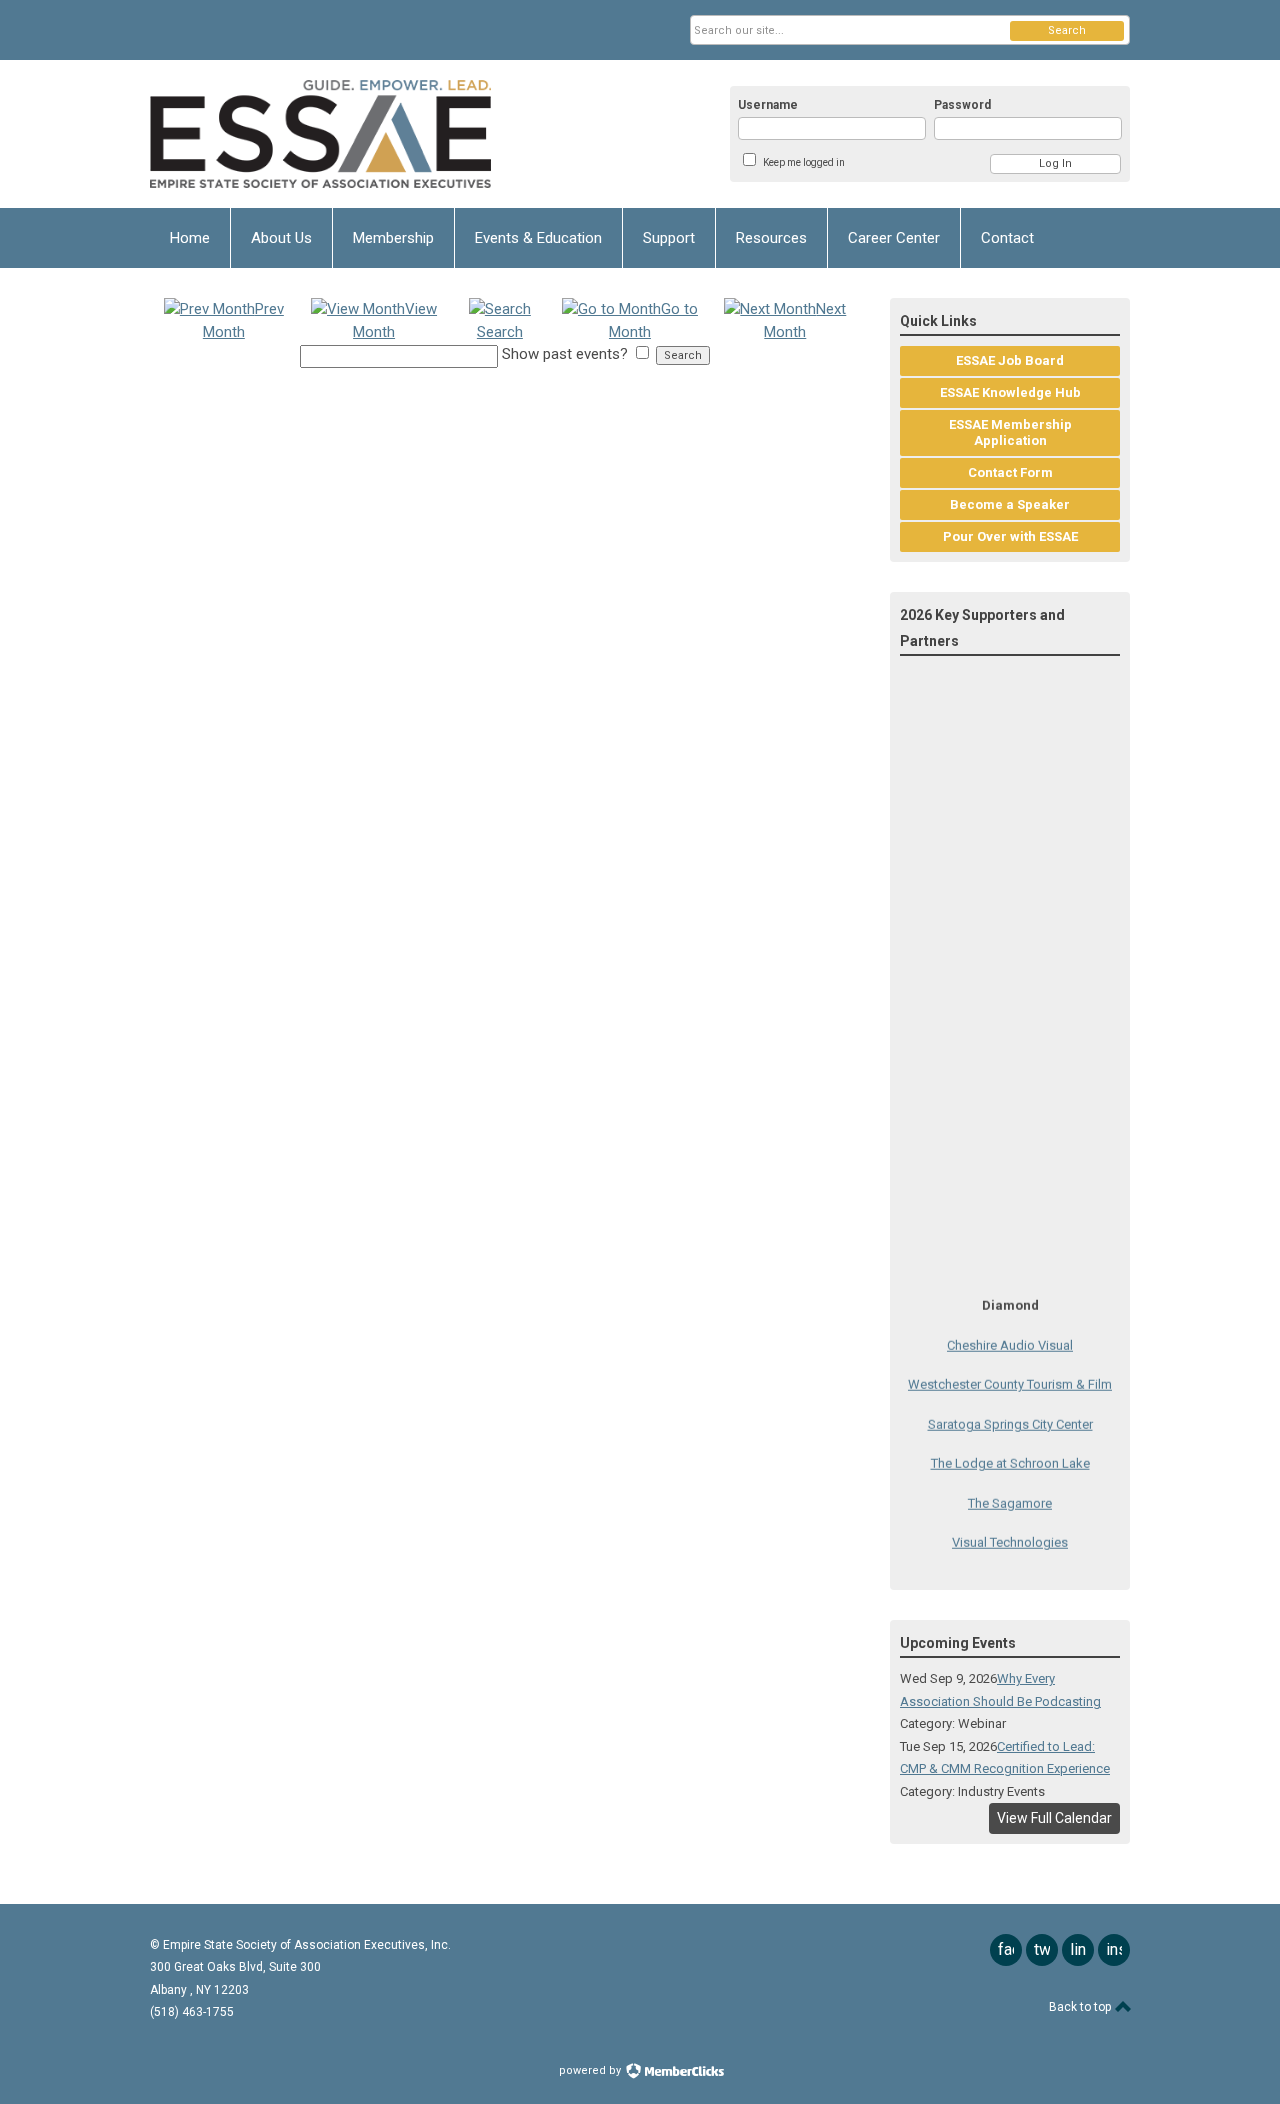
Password (962, 105)
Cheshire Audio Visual (1010, 1333)
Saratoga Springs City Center (1010, 1412)
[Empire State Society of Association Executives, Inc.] (346, 134)
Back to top (1081, 2007)
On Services (1010, 1576)
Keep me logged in (804, 162)
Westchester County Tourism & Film (1010, 1373)
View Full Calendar (1054, 1818)
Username (768, 105)
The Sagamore (1010, 1491)
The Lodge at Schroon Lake (1010, 1452)
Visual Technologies (1010, 1531)
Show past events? (565, 354)
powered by (591, 2070)
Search (1067, 30)
